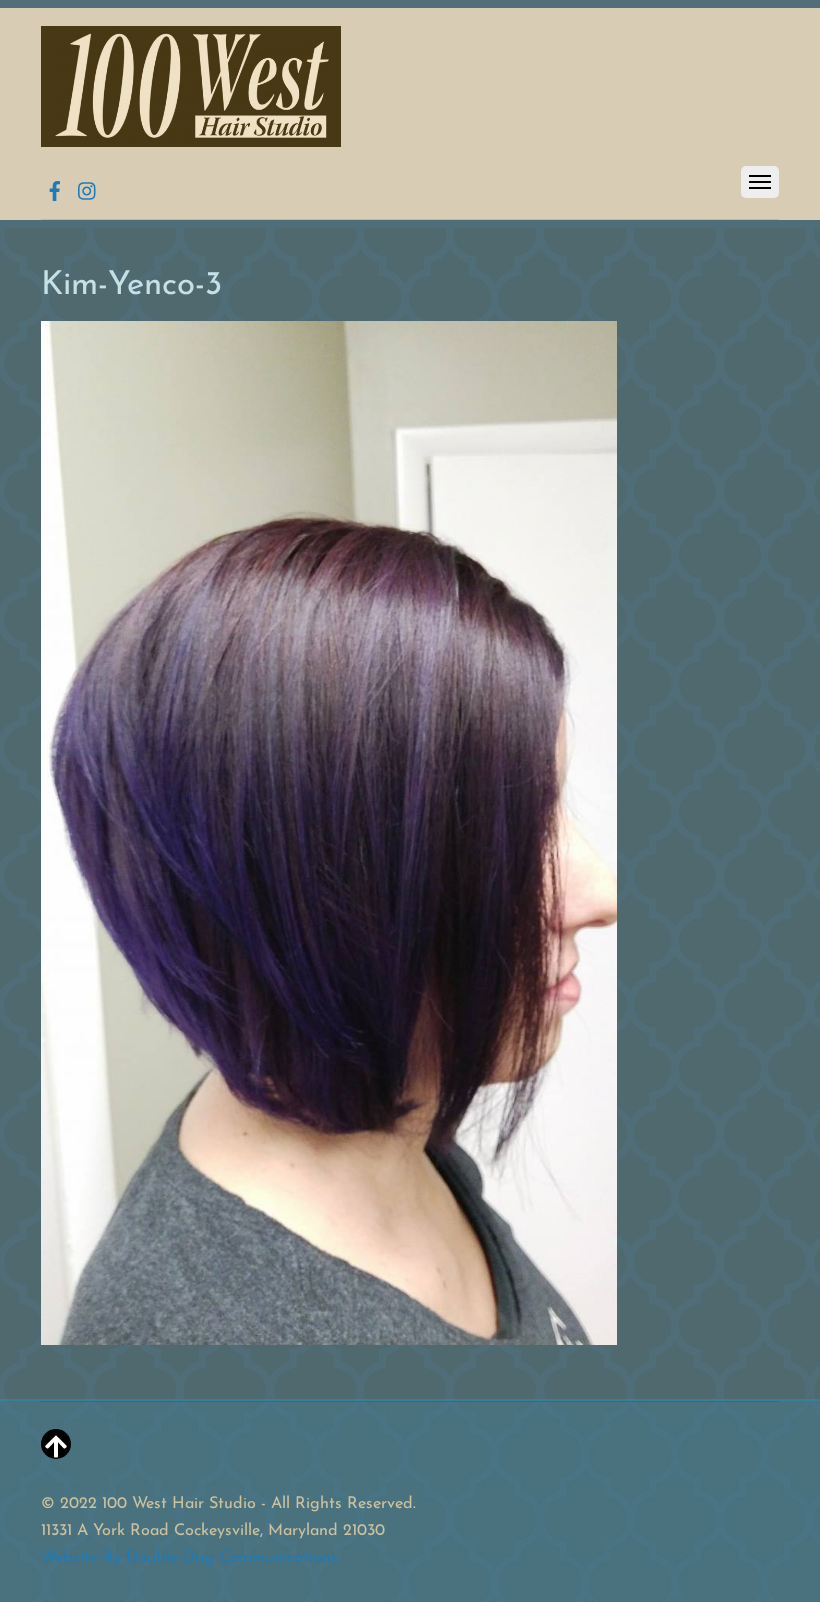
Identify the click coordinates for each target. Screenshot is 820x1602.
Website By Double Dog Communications (189, 1558)
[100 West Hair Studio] (191, 139)
